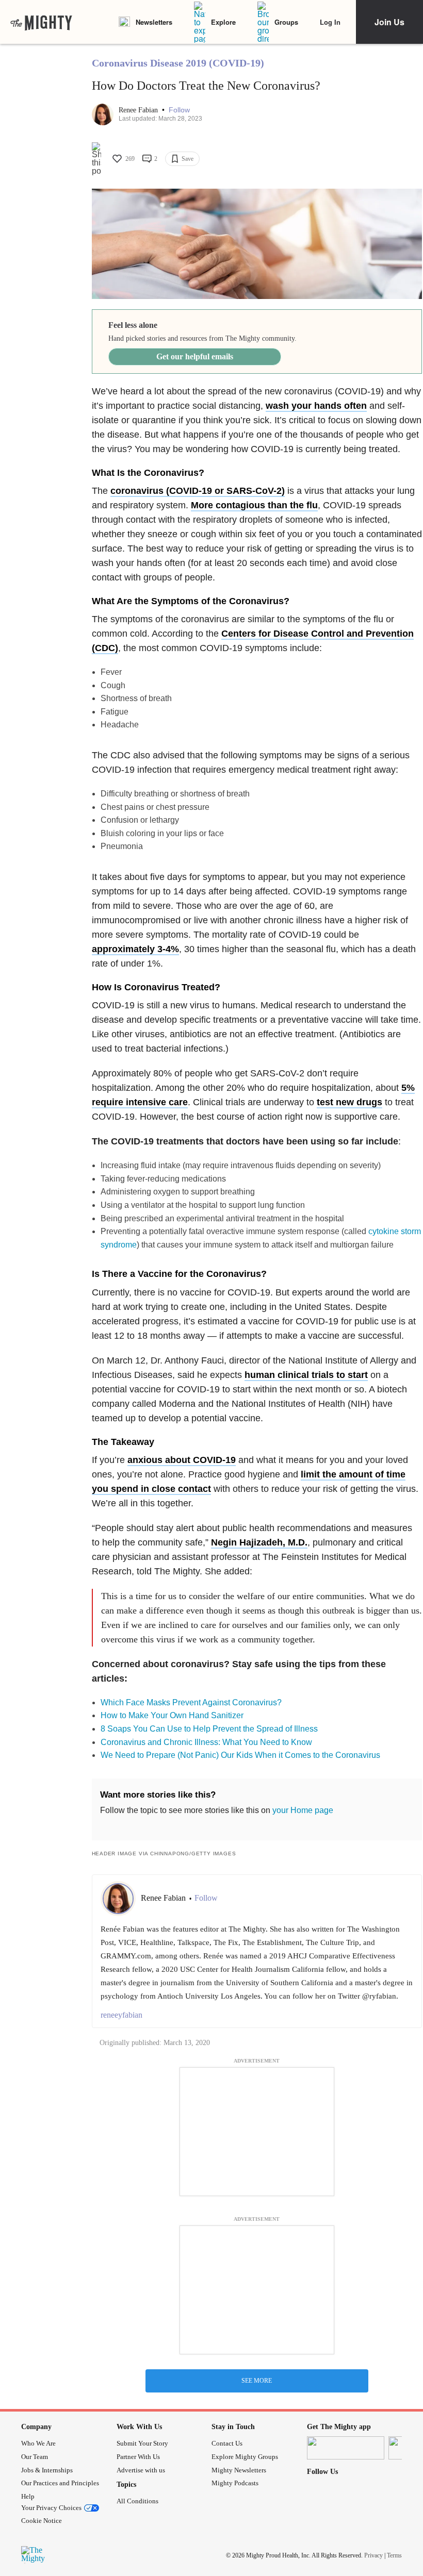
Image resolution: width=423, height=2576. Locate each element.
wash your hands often (316, 406)
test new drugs (349, 1102)
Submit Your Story (142, 2443)
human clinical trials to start (306, 1375)
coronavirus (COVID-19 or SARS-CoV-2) (198, 491)
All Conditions (137, 2501)
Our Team (35, 2457)
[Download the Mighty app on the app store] (346, 2448)
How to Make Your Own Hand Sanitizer (172, 1715)
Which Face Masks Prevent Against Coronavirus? (191, 1702)
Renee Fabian (139, 110)
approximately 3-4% (135, 949)
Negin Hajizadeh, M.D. (259, 1542)
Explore (223, 22)
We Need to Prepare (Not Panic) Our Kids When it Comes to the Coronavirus (240, 1755)
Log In (330, 22)
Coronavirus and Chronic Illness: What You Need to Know (206, 1742)
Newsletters (154, 22)
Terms (394, 2555)
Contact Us (227, 2443)
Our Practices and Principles (60, 2483)
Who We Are (38, 2443)
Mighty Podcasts (235, 2483)
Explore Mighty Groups (245, 2457)
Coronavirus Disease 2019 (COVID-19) (178, 63)
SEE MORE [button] (257, 2381)
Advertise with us (141, 2470)
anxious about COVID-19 (182, 1460)
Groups (286, 22)
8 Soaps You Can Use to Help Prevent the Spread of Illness (209, 1729)
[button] (179, 110)
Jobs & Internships (47, 2470)
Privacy (373, 2555)
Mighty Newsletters (239, 2470)
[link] (41, 22)
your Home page (303, 1810)
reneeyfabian (121, 2015)
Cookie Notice (42, 2521)
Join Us (389, 22)
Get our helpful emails (195, 356)
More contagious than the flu (254, 505)
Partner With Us (138, 2457)
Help (28, 2496)
